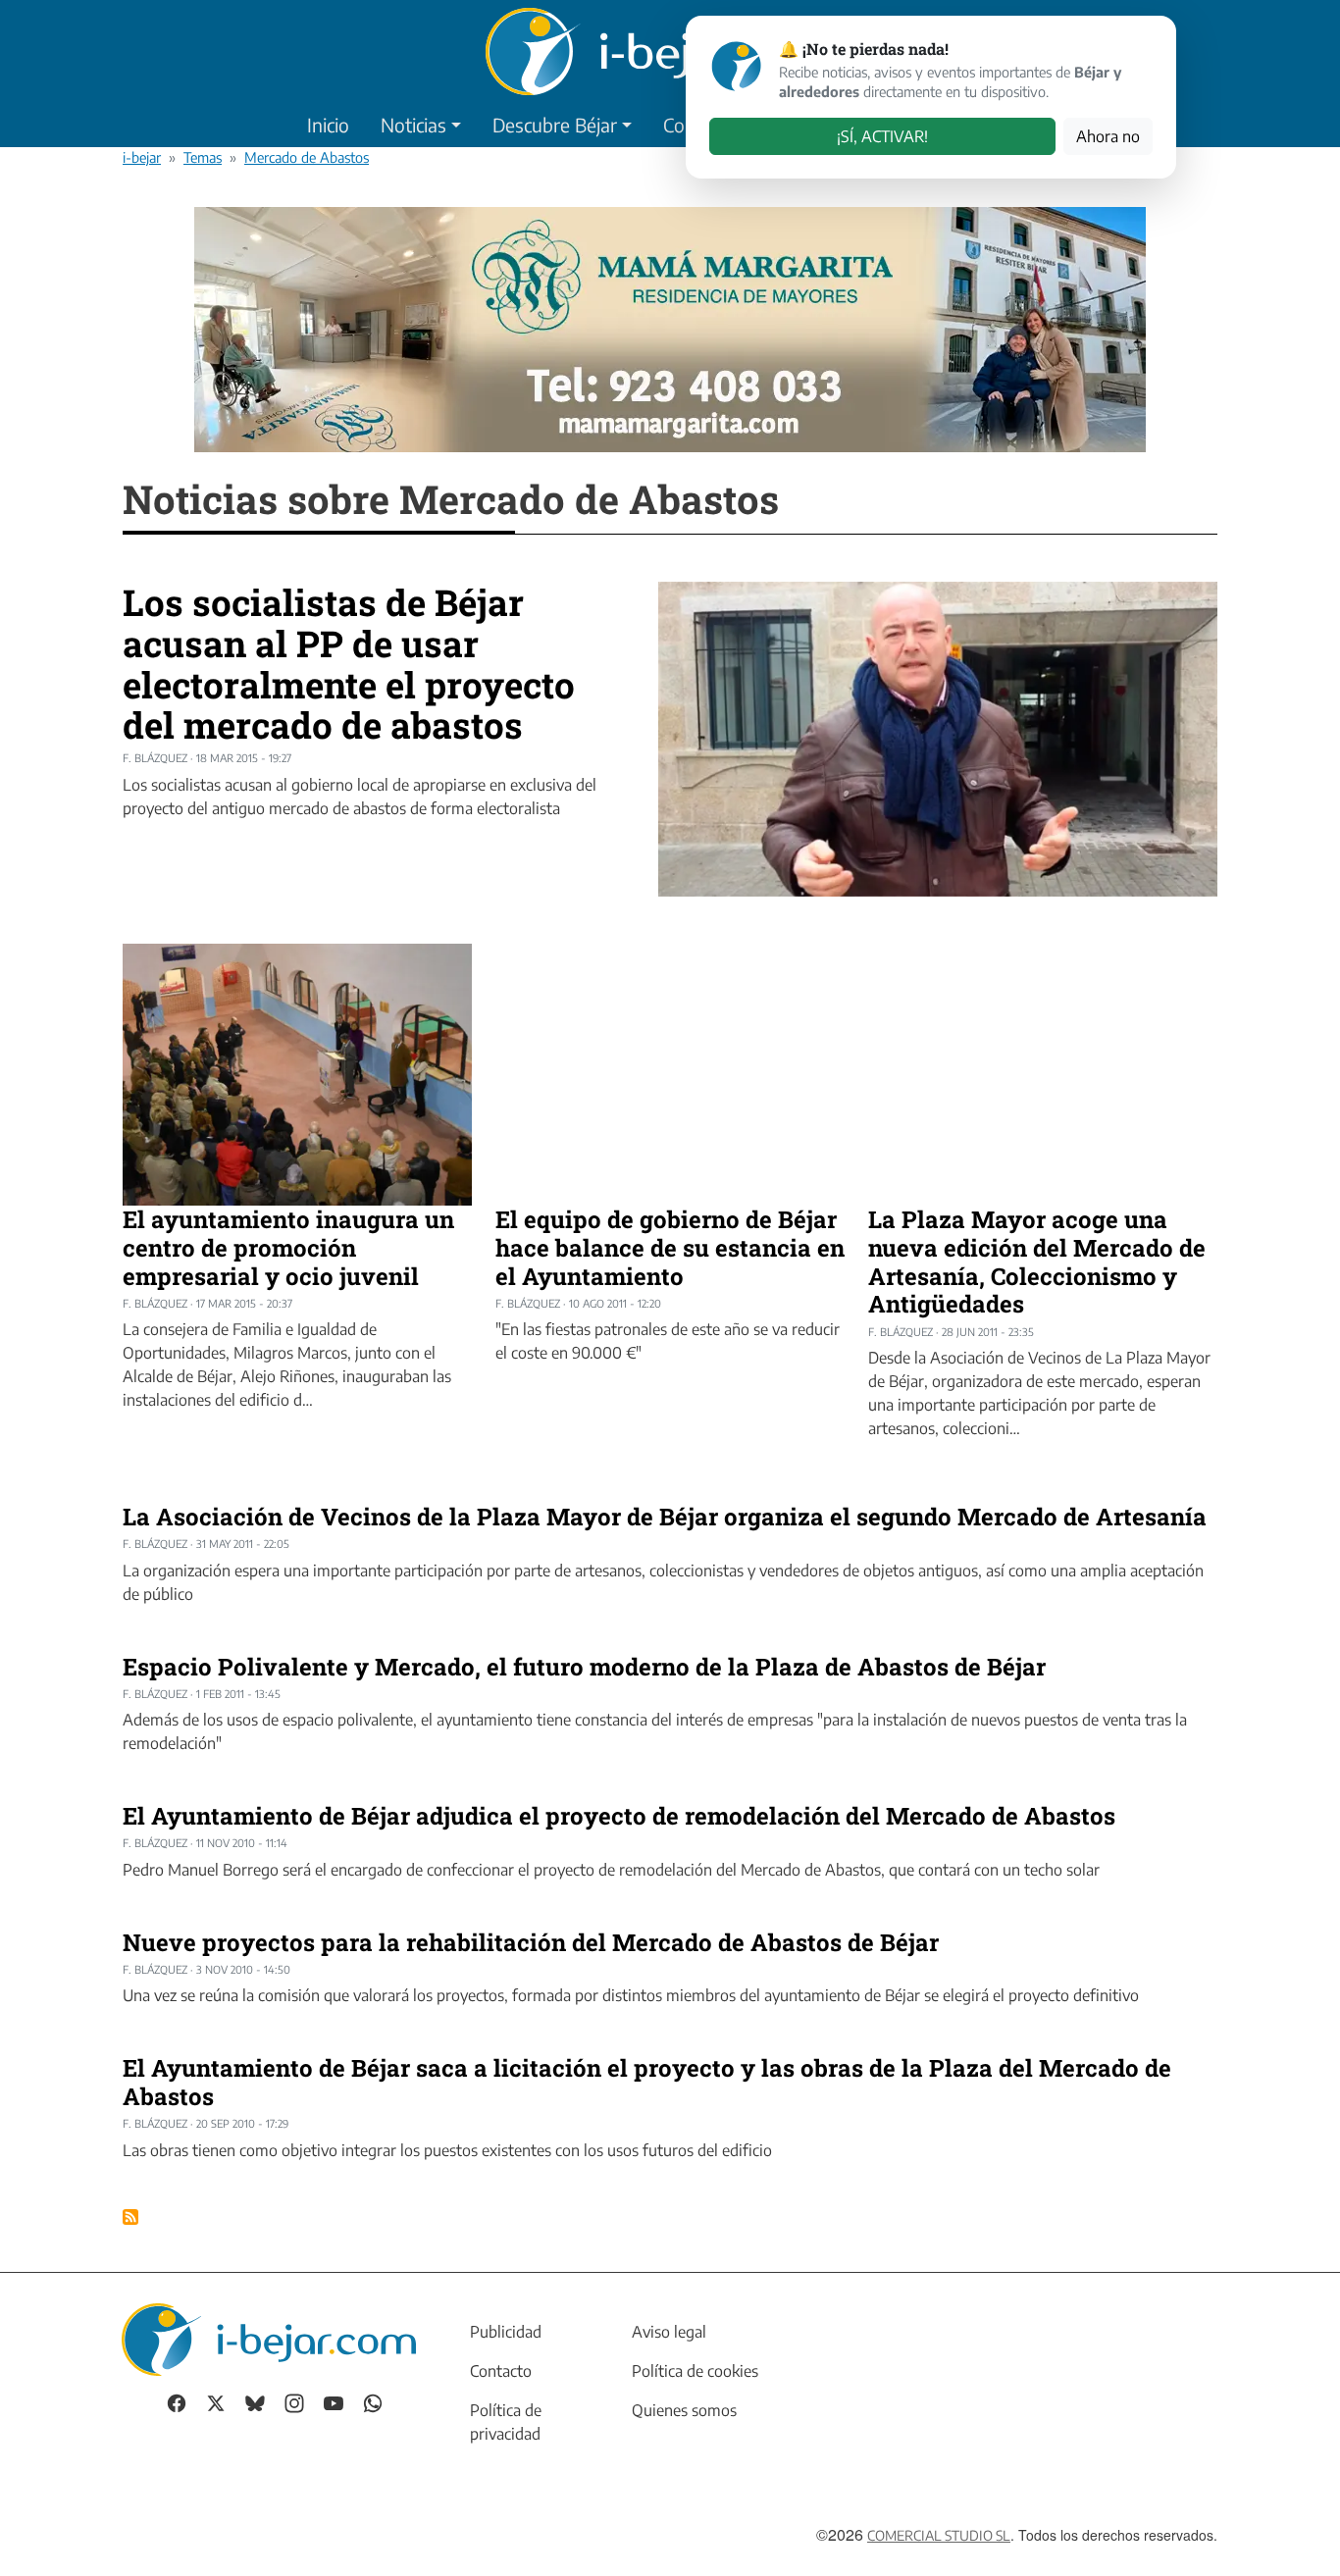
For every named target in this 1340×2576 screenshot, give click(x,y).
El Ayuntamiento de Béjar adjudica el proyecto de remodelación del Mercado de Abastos (619, 1816)
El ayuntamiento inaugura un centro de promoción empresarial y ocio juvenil (288, 1248)
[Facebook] (177, 2402)
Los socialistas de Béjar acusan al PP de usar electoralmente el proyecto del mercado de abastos (349, 663)
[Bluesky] (255, 2402)
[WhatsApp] (373, 2402)
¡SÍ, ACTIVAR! (882, 136)
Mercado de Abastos (307, 157)
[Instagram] (294, 2402)
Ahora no (1108, 136)
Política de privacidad (506, 2422)
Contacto (501, 2371)
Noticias (413, 125)
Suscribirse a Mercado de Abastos (130, 2217)
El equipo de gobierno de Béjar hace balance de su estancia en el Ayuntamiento (670, 1248)
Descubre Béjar (555, 125)
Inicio (328, 125)
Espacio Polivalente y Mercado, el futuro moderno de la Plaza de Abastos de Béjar (584, 1667)
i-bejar (142, 157)
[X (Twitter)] (216, 2402)
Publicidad (506, 2332)
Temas (203, 157)
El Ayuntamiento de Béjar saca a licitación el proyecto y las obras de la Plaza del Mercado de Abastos (647, 2082)
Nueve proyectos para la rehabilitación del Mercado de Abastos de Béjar (531, 1942)
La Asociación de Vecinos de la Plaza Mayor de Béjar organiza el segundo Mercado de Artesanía (665, 1517)
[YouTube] (334, 2402)
